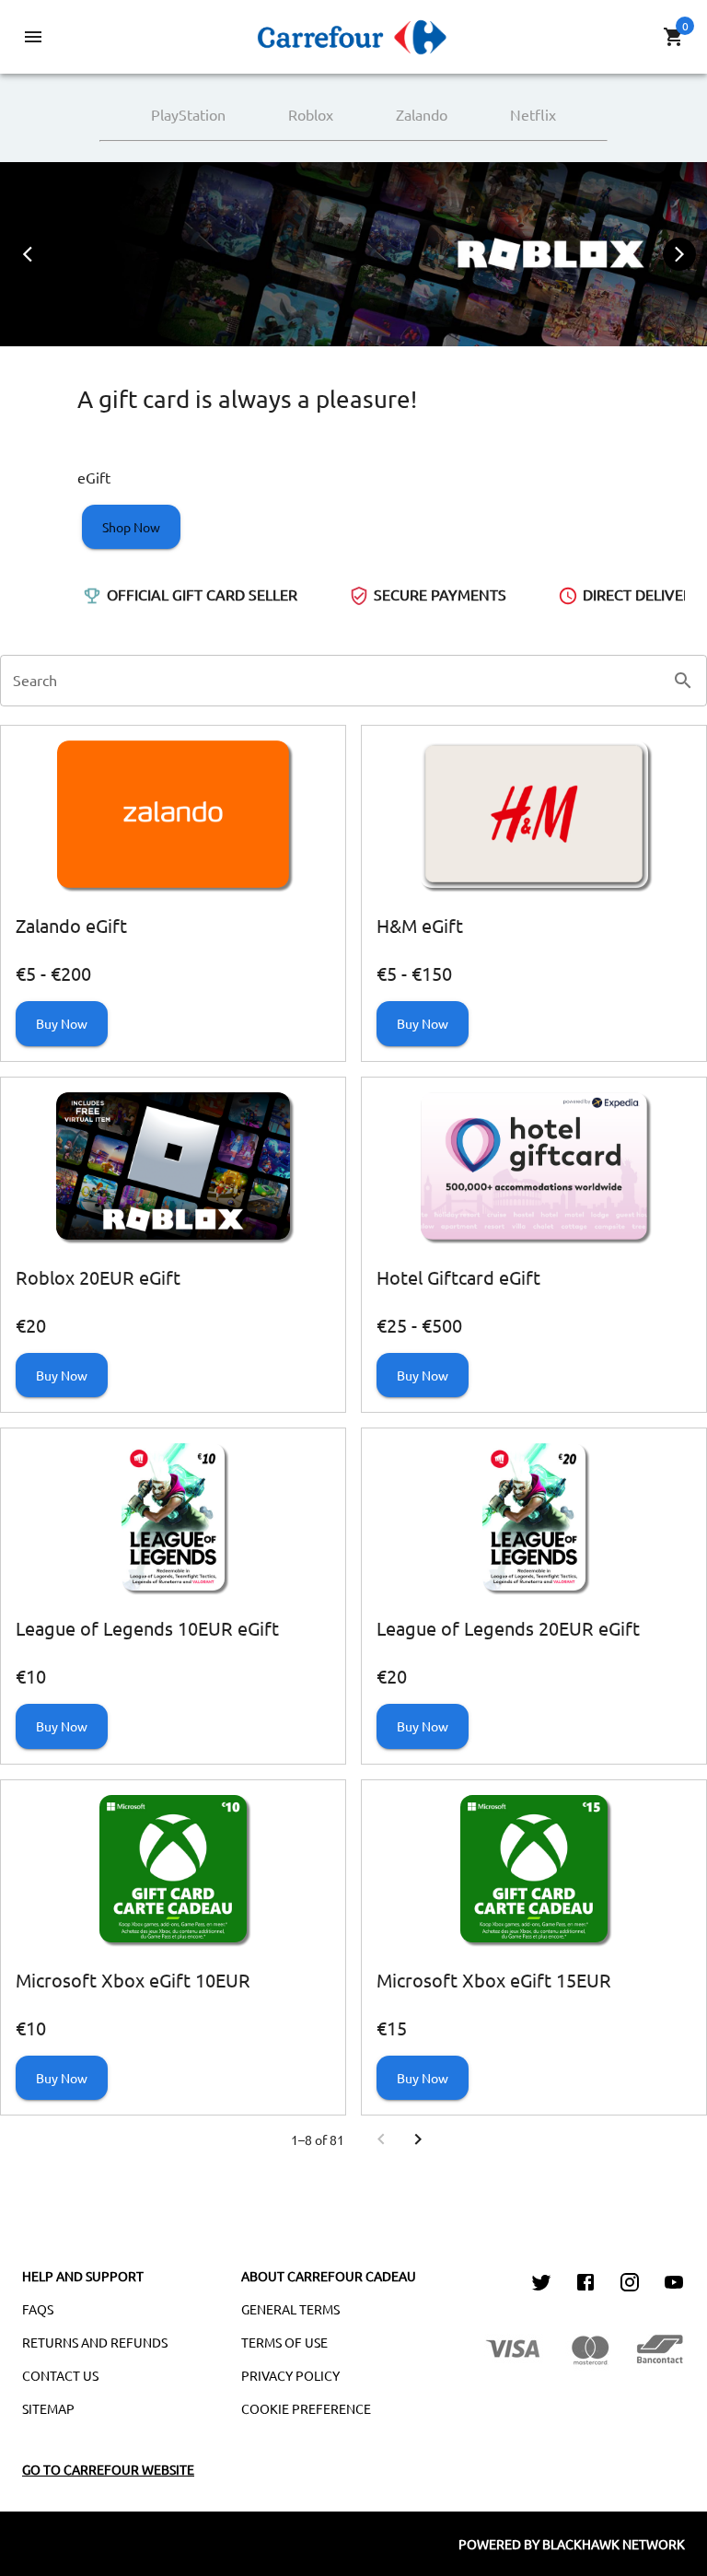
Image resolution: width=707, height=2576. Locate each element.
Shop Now (131, 527)
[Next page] (418, 2139)
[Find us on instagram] (630, 2285)
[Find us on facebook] (585, 2285)
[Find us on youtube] (674, 2285)
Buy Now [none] (62, 1023)
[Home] (353, 34)
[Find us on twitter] (541, 2285)
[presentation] (28, 254)
